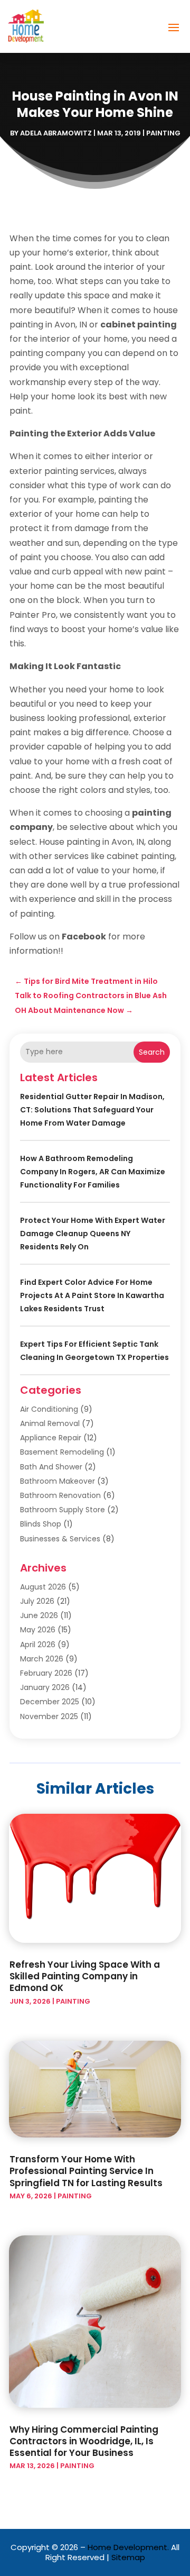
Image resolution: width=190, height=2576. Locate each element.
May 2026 (38, 1630)
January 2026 (45, 1687)
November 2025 (49, 1716)
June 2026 (39, 1615)
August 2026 (43, 1587)
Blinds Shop (41, 1524)
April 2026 (38, 1645)
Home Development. (128, 2547)
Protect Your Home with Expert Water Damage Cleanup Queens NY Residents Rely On (93, 1234)
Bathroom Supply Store (63, 1510)
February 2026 (46, 1673)
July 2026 (37, 1601)
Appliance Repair (51, 1438)
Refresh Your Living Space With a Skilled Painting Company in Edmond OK (85, 1976)
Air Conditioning (49, 1409)
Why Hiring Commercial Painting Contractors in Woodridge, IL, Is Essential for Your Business (84, 2441)
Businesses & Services (60, 1539)
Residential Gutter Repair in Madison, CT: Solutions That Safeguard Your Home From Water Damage (92, 1110)
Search (152, 1052)
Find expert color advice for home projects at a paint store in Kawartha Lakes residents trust (92, 1295)
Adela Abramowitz (56, 133)
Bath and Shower (51, 1467)
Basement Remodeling (62, 1452)
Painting (163, 133)
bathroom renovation (60, 1495)
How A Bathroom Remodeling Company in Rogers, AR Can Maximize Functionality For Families (93, 1172)
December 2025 (50, 1702)
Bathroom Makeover (58, 1481)
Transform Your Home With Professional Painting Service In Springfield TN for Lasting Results (86, 2171)
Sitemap (128, 2557)
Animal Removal (50, 1423)
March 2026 (42, 1659)
